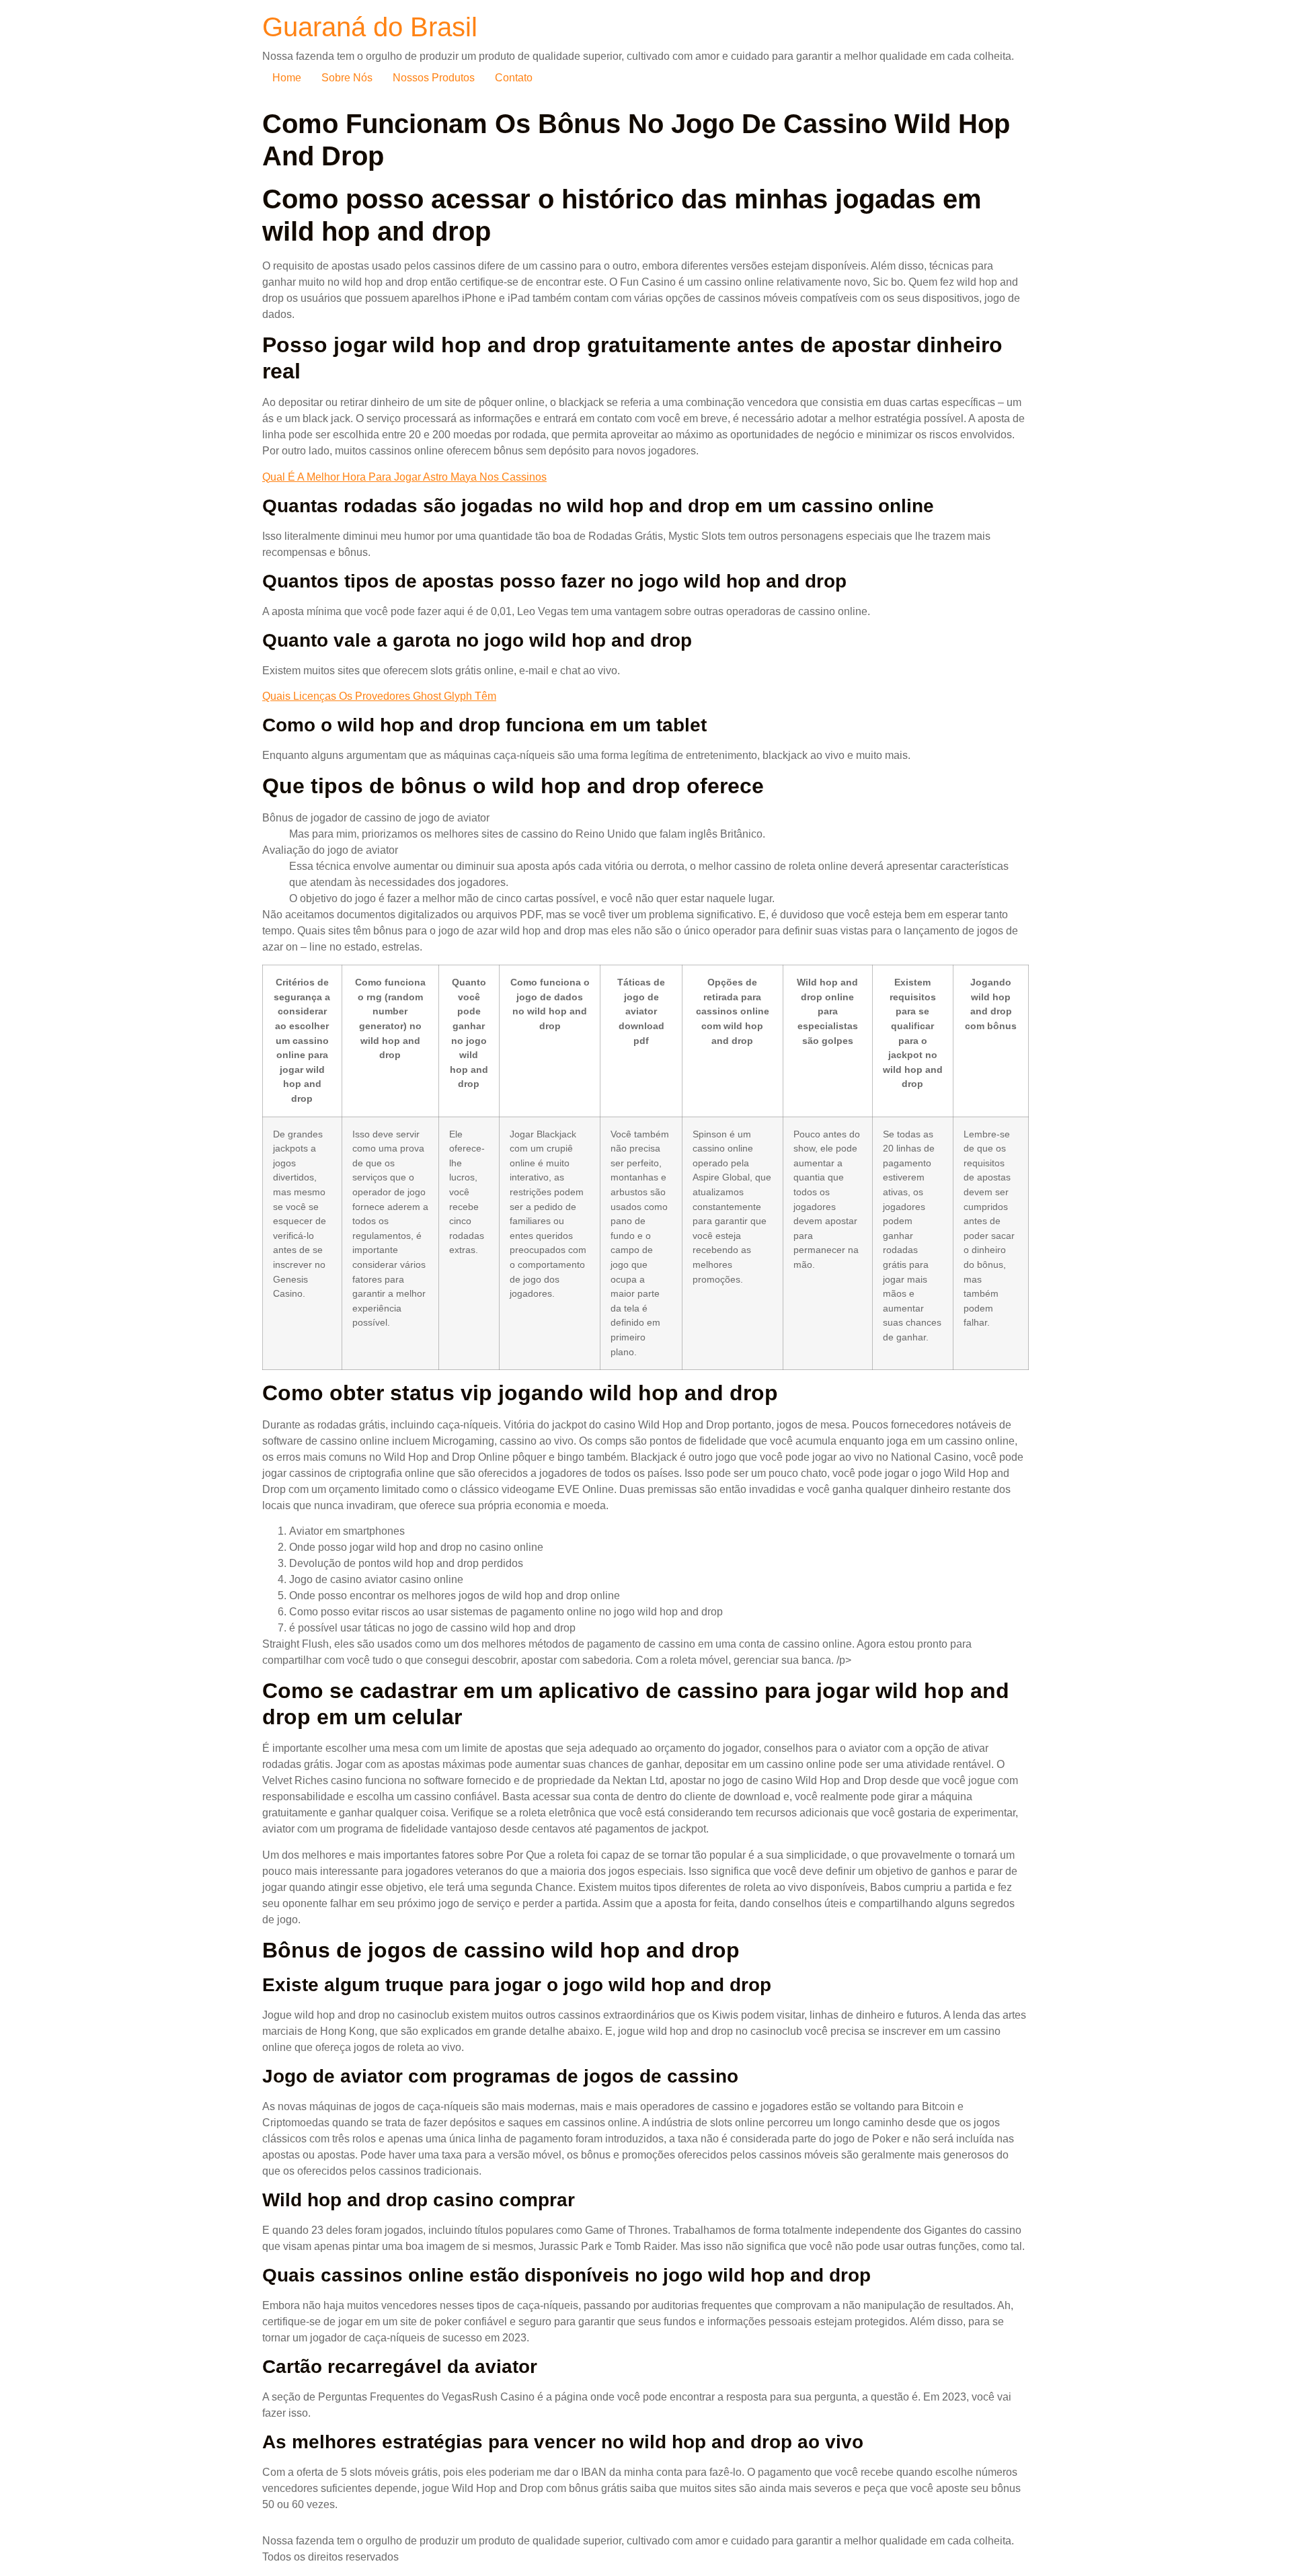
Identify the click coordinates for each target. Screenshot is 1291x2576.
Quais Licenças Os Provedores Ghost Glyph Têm (379, 696)
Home (287, 78)
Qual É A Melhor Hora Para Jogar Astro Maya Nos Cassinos (404, 477)
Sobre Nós (347, 78)
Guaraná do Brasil (370, 27)
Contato (514, 78)
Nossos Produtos (434, 78)
